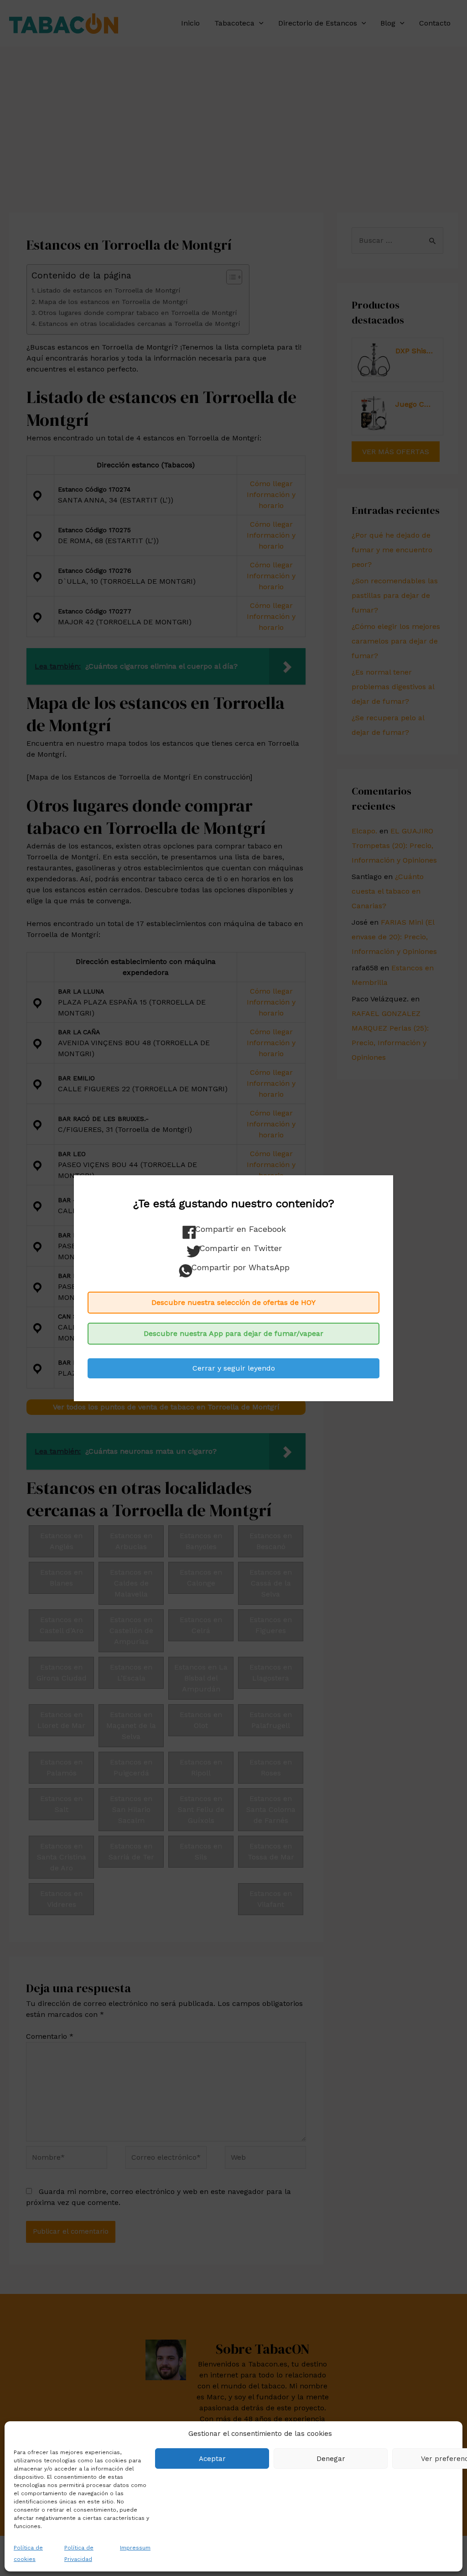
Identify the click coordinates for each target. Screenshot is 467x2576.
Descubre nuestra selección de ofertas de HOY (233, 1302)
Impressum (135, 2548)
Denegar (331, 2459)
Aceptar (212, 2459)
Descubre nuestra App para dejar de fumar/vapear (233, 1333)
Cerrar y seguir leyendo (234, 1368)
